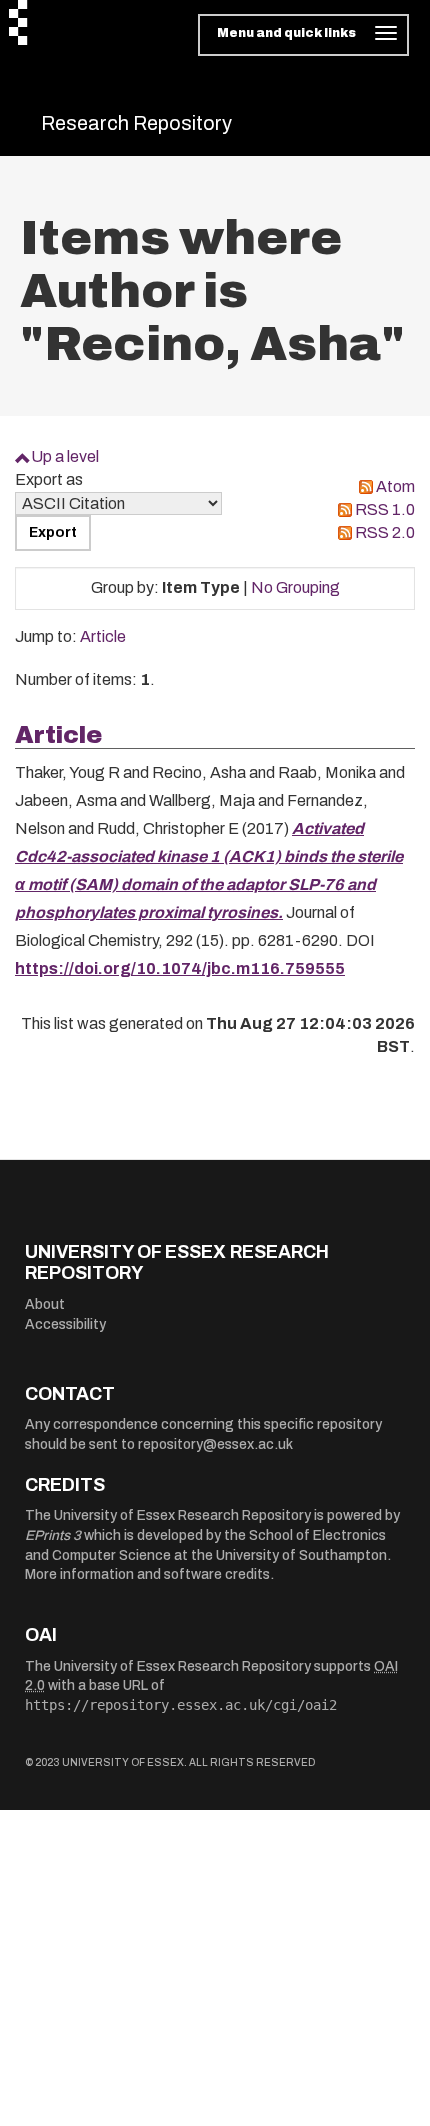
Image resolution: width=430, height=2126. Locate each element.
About (45, 1304)
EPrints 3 (53, 1535)
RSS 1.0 (385, 509)
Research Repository (136, 123)
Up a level (65, 456)
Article (103, 636)
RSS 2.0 (385, 532)
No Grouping (295, 587)
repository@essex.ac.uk (215, 1444)
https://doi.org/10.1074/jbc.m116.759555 (180, 968)
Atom (395, 486)
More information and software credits (147, 1574)
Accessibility (65, 1324)
